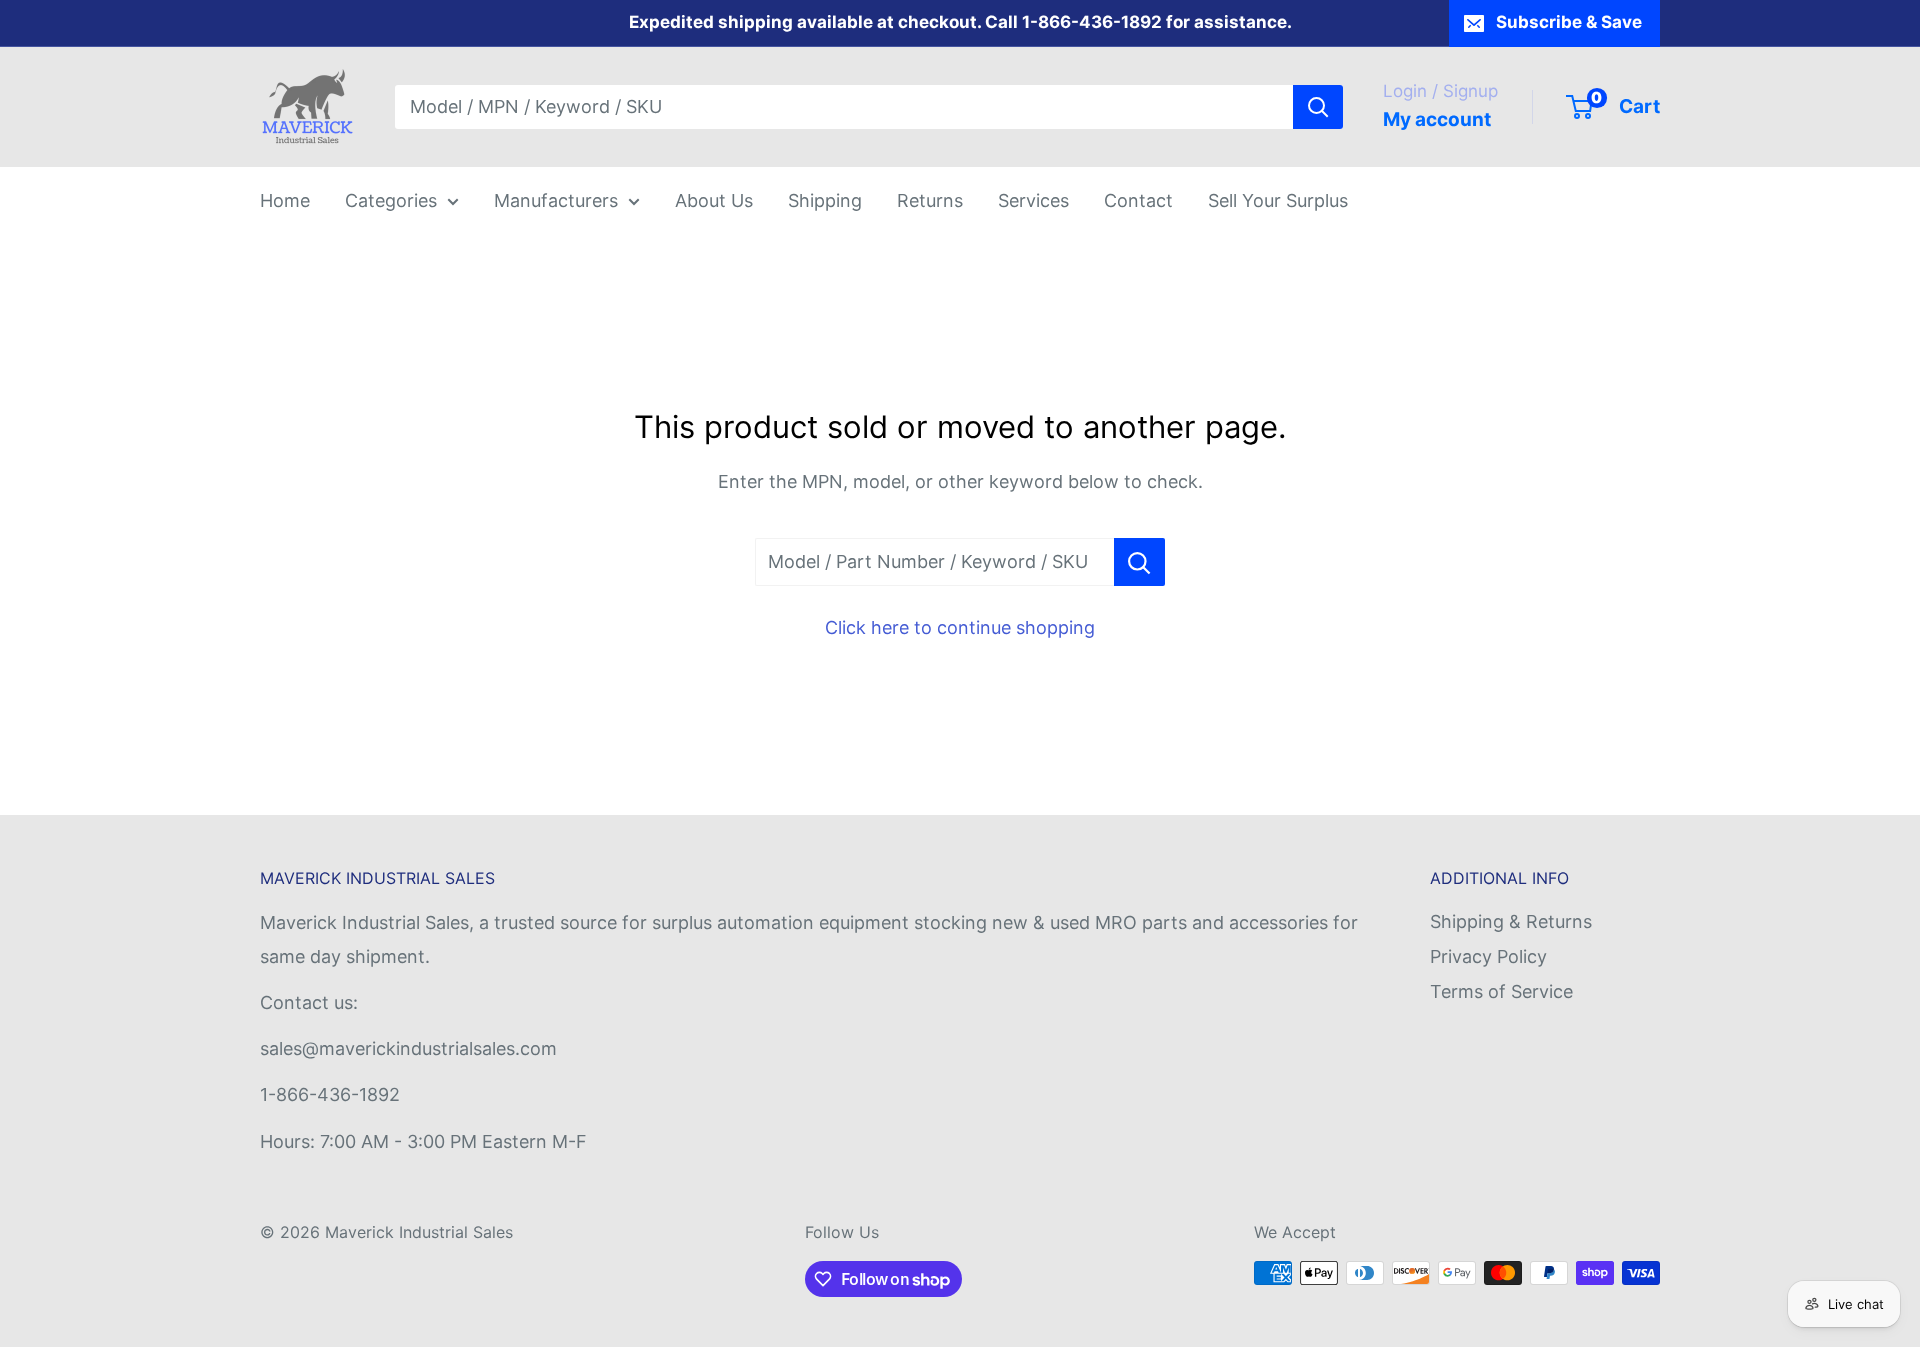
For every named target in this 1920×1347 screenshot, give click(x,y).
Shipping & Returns (1511, 921)
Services (1033, 200)
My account (1437, 119)
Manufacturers (556, 200)
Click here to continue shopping (960, 627)
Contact (1138, 200)
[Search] (1318, 107)
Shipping (825, 200)
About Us (714, 200)
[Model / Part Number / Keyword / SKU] (1139, 562)
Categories (391, 200)
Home (285, 200)
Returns (930, 200)
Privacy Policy (1488, 956)
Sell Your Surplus (1278, 200)
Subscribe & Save (1569, 22)
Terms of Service (1501, 991)
